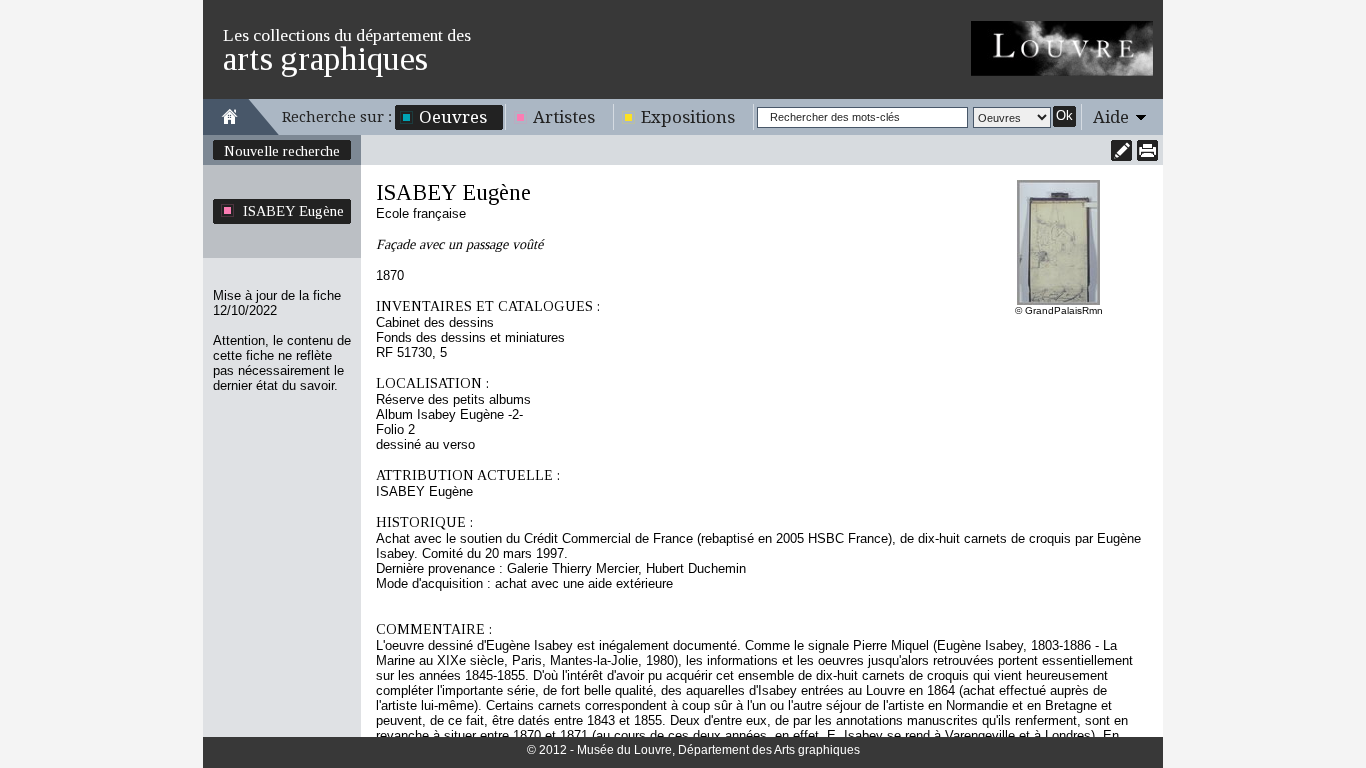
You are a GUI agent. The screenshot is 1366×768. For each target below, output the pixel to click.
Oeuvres (453, 117)
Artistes (564, 117)
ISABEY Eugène (293, 211)
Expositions (688, 117)
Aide (1111, 117)
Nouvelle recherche (282, 151)
